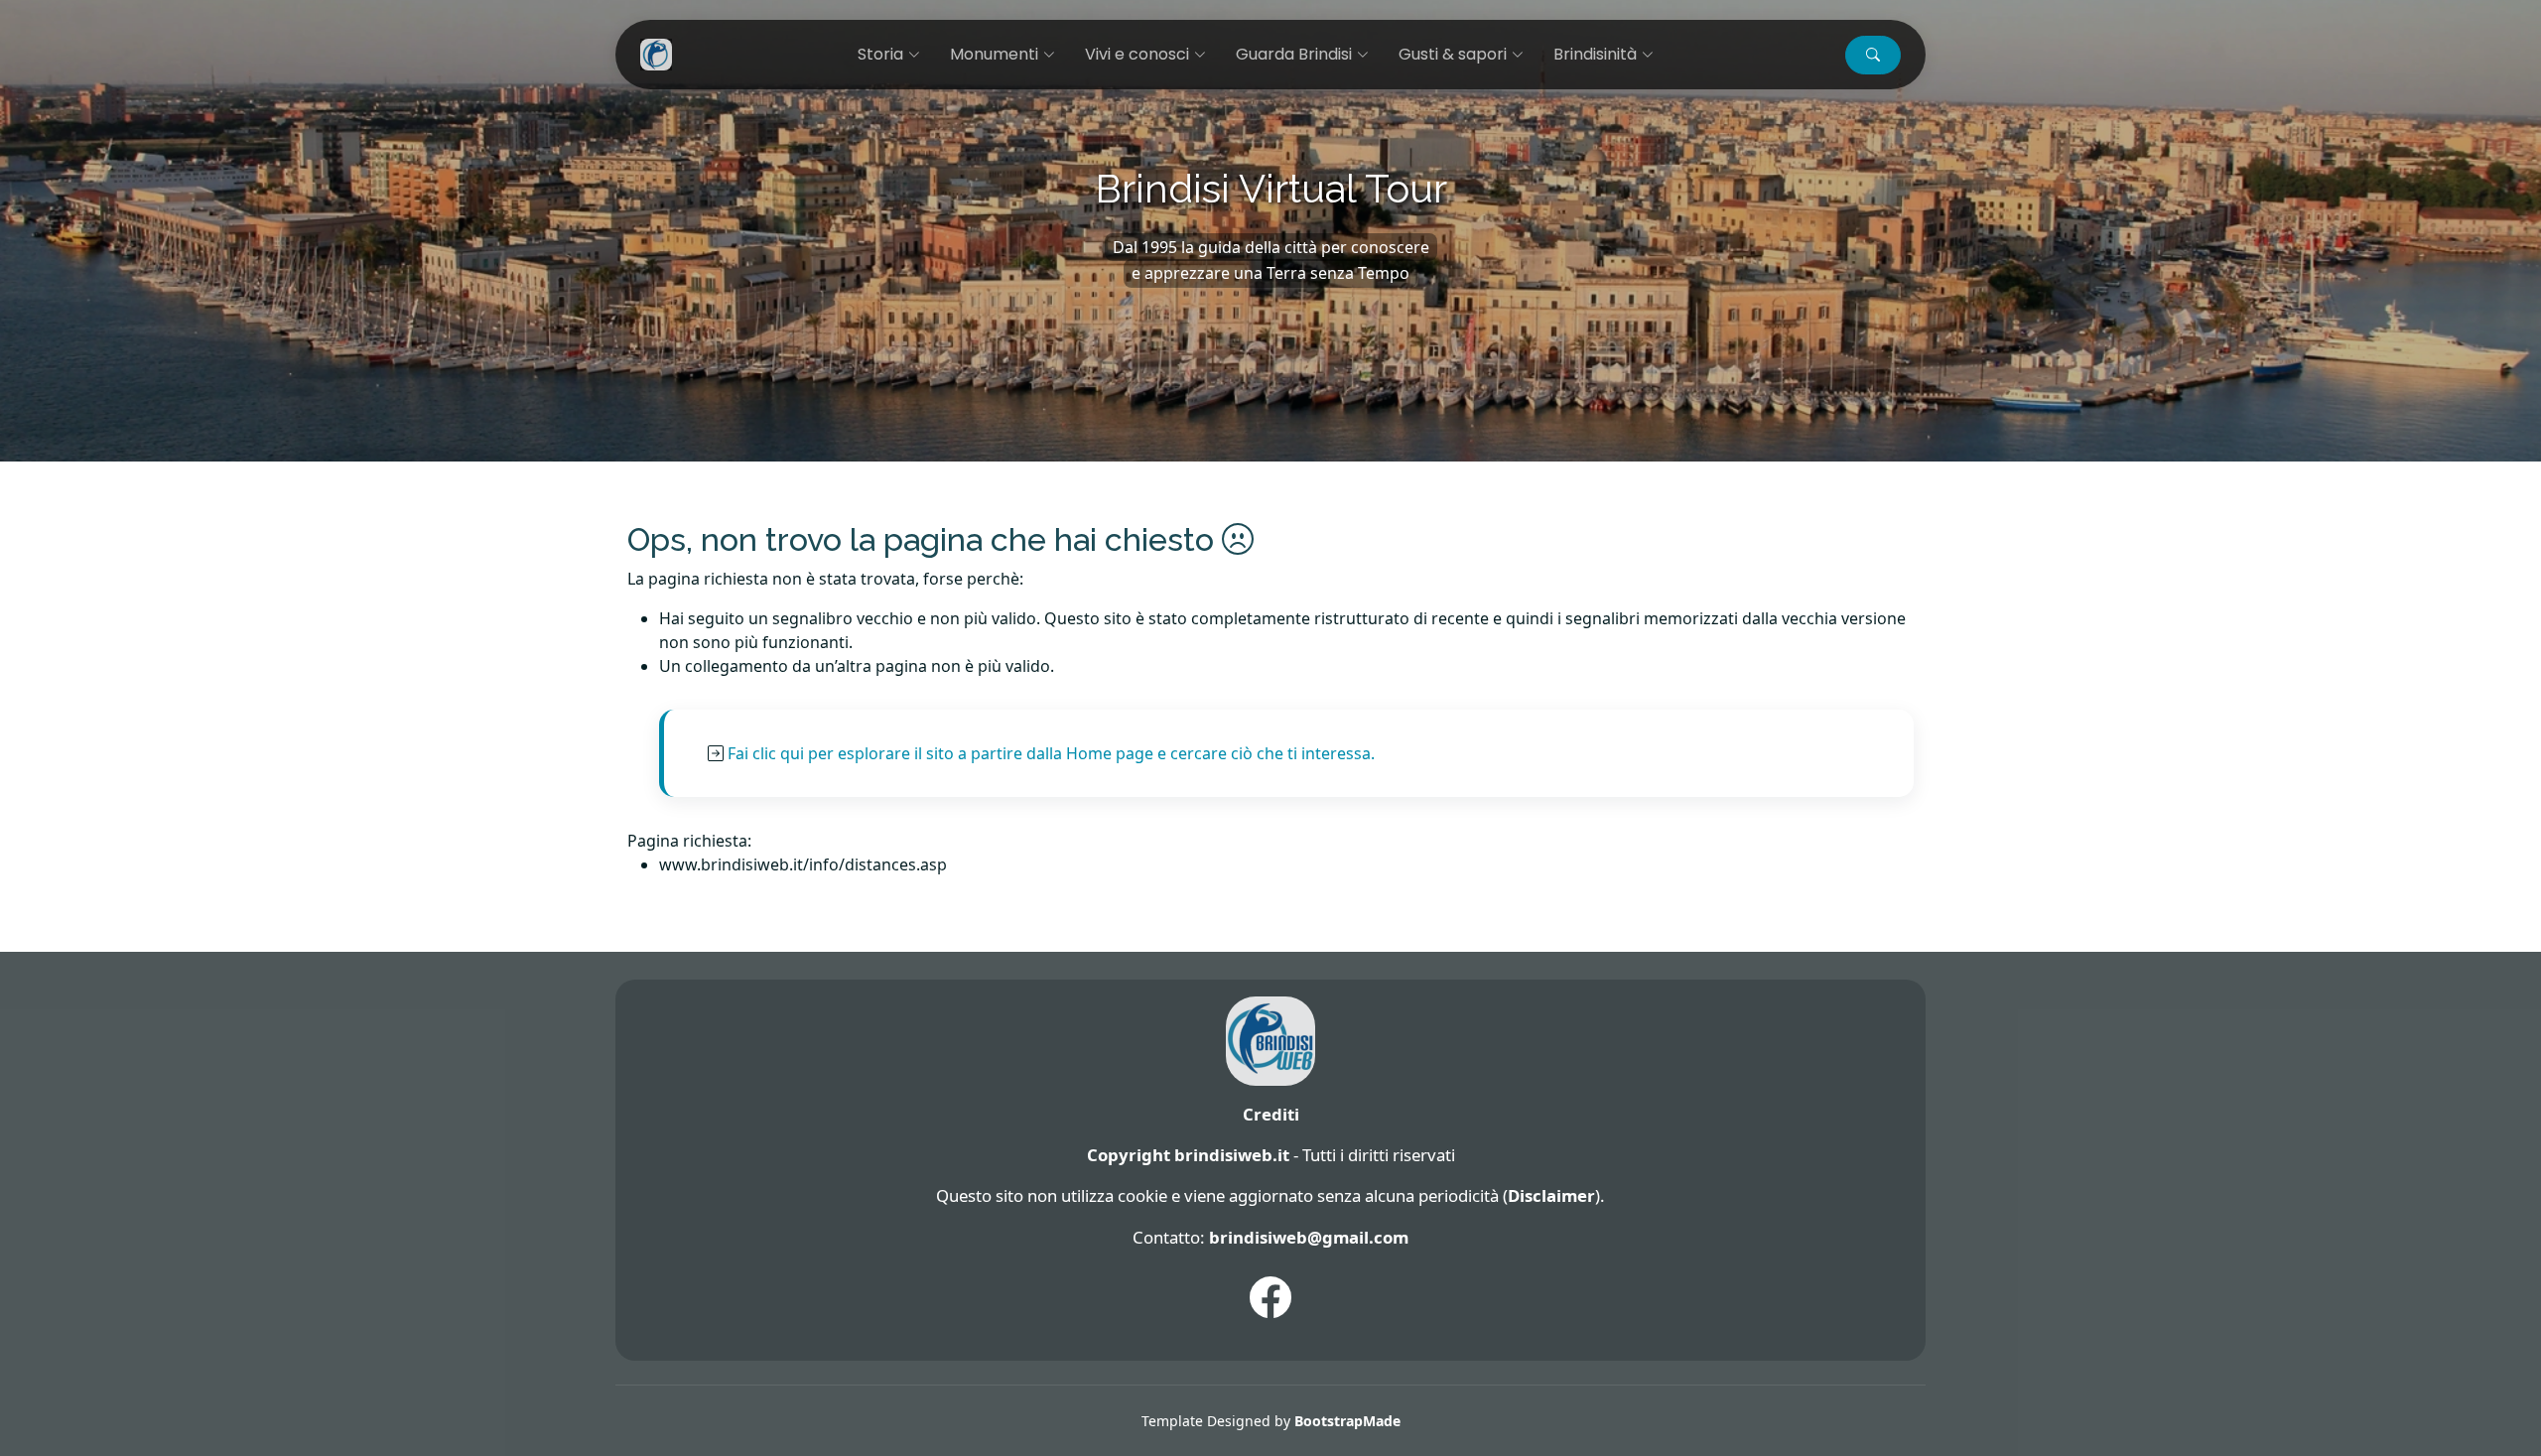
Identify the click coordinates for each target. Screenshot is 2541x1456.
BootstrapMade (1347, 1421)
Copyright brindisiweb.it (1188, 1155)
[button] (1873, 55)
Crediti (1271, 1114)
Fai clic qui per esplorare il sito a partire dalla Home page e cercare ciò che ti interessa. (1051, 753)
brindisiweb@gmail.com (1309, 1237)
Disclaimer (1551, 1195)
